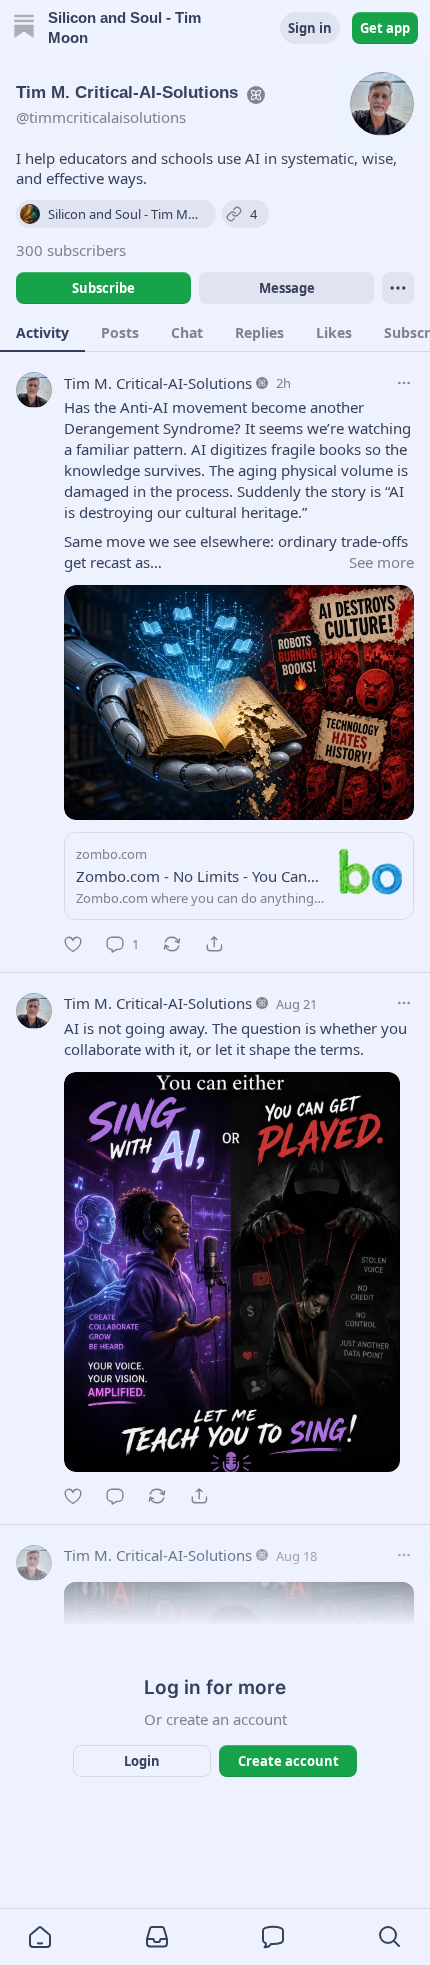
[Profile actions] (398, 288)
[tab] (42, 332)
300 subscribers (71, 250)
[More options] (404, 383)
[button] (40, 1937)
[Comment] (115, 1496)
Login (142, 1761)
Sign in (310, 28)
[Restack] (172, 944)
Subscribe (103, 288)
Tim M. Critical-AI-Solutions (158, 383)
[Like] (73, 944)
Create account (288, 1761)
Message (287, 288)
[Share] (214, 944)
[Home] (24, 28)
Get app (385, 28)
